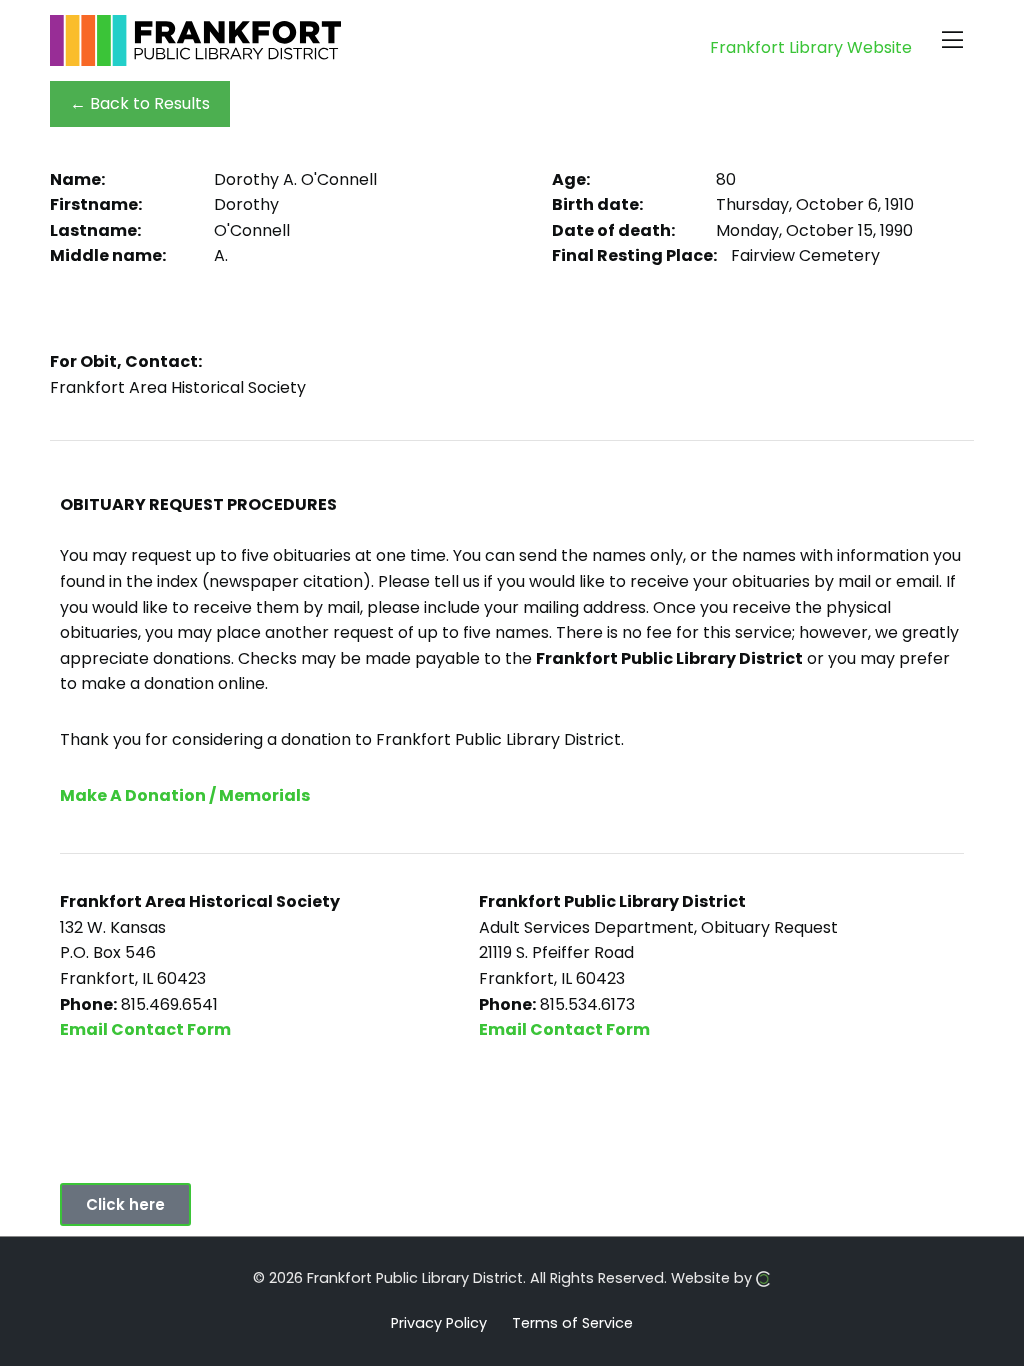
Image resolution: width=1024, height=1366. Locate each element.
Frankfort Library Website (811, 47)
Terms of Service (572, 1322)
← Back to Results (140, 103)
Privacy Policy (439, 1322)
